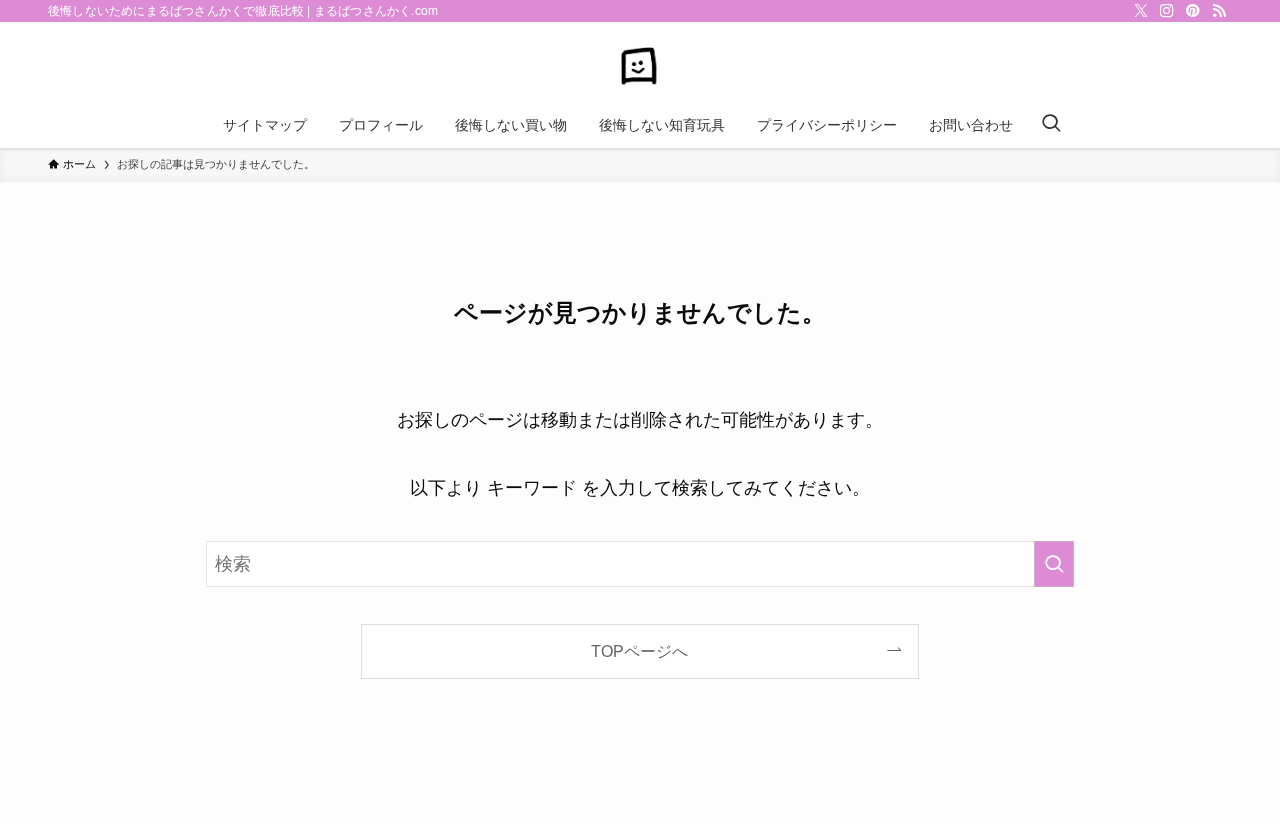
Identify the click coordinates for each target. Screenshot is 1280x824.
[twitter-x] (1141, 11)
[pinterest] (1193, 11)
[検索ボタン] (1051, 125)
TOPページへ (639, 651)
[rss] (1219, 11)
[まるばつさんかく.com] (640, 66)
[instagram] (1167, 11)
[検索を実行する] (1054, 564)
